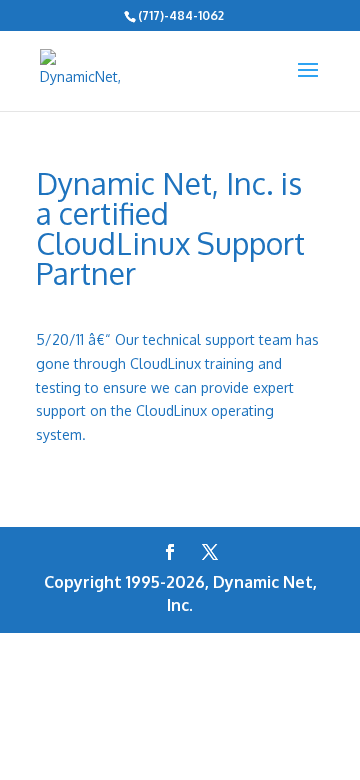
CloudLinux (171, 410)
